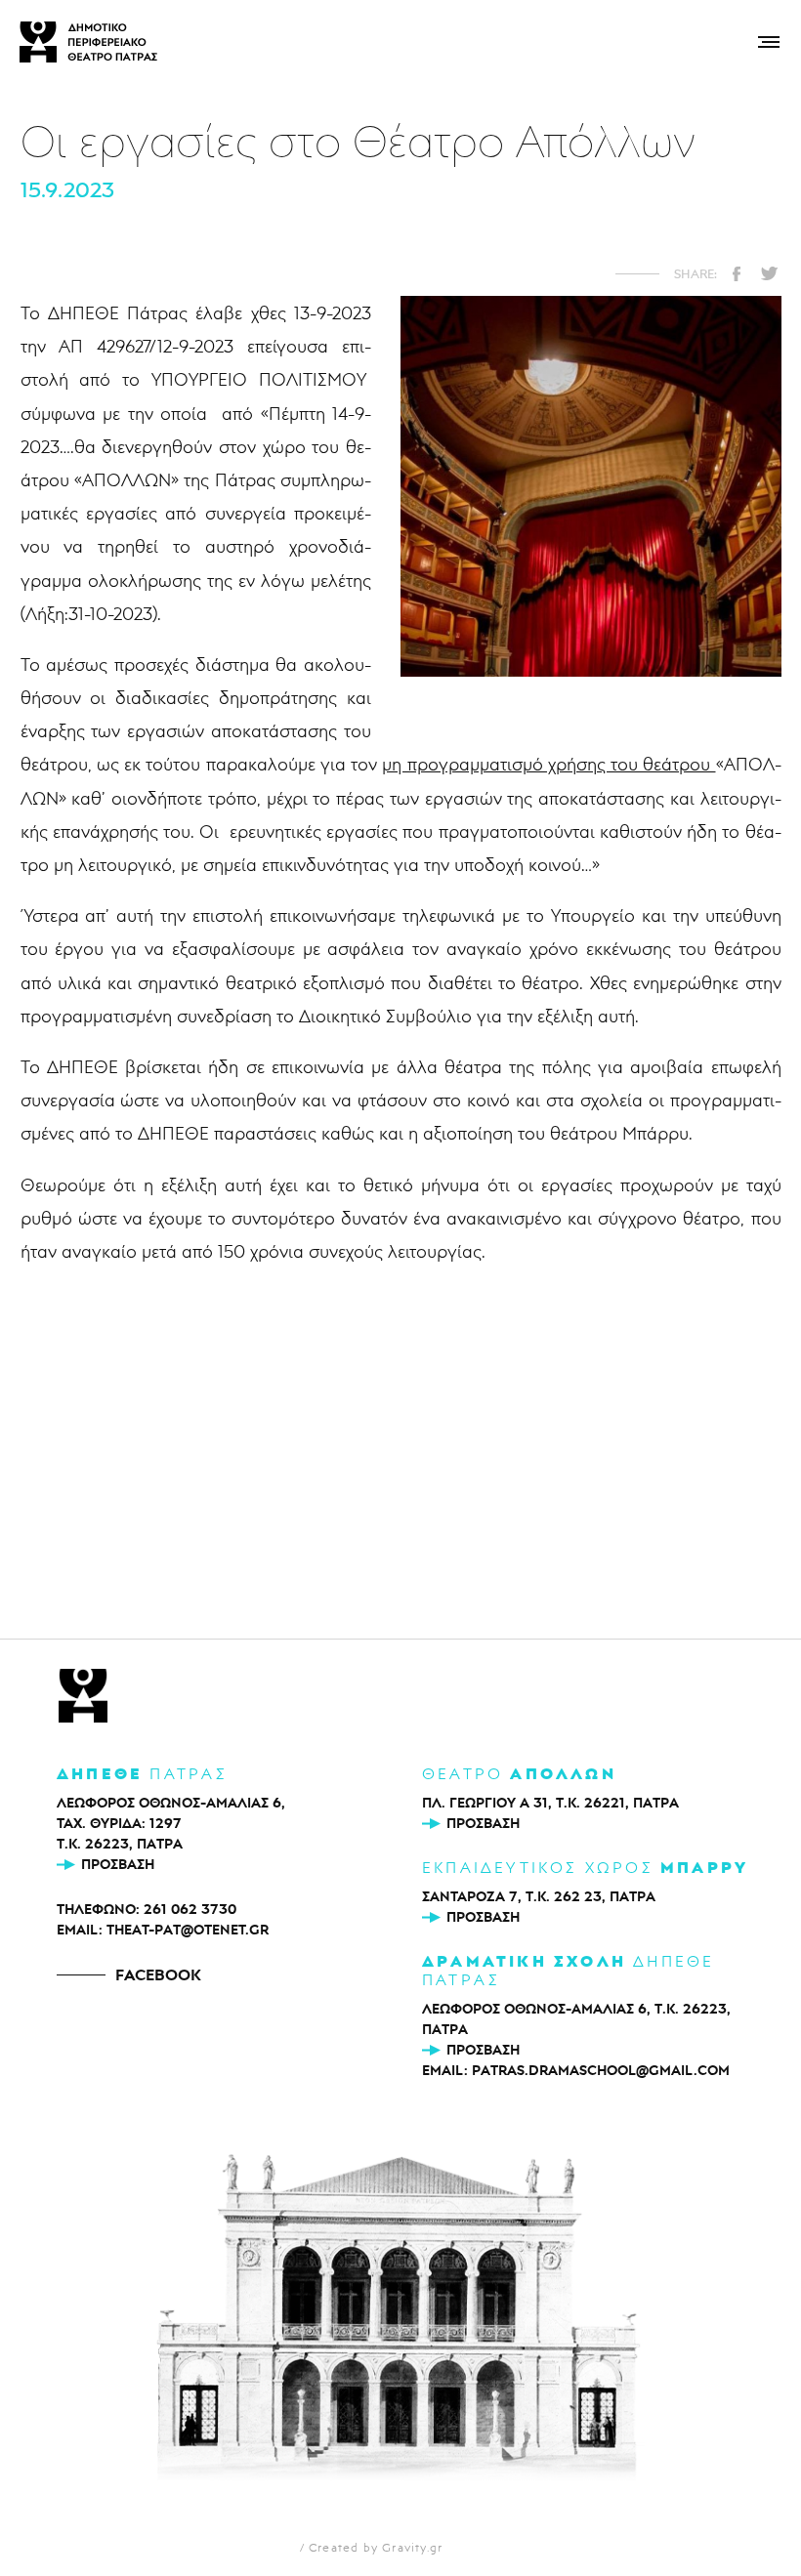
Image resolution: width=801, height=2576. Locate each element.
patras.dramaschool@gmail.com (601, 2070)
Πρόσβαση (118, 1864)
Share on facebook (737, 273)
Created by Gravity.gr (376, 2547)
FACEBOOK (158, 1974)
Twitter (769, 273)
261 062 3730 (190, 1909)
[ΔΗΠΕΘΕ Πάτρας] (83, 1698)
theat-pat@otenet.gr (188, 1930)
